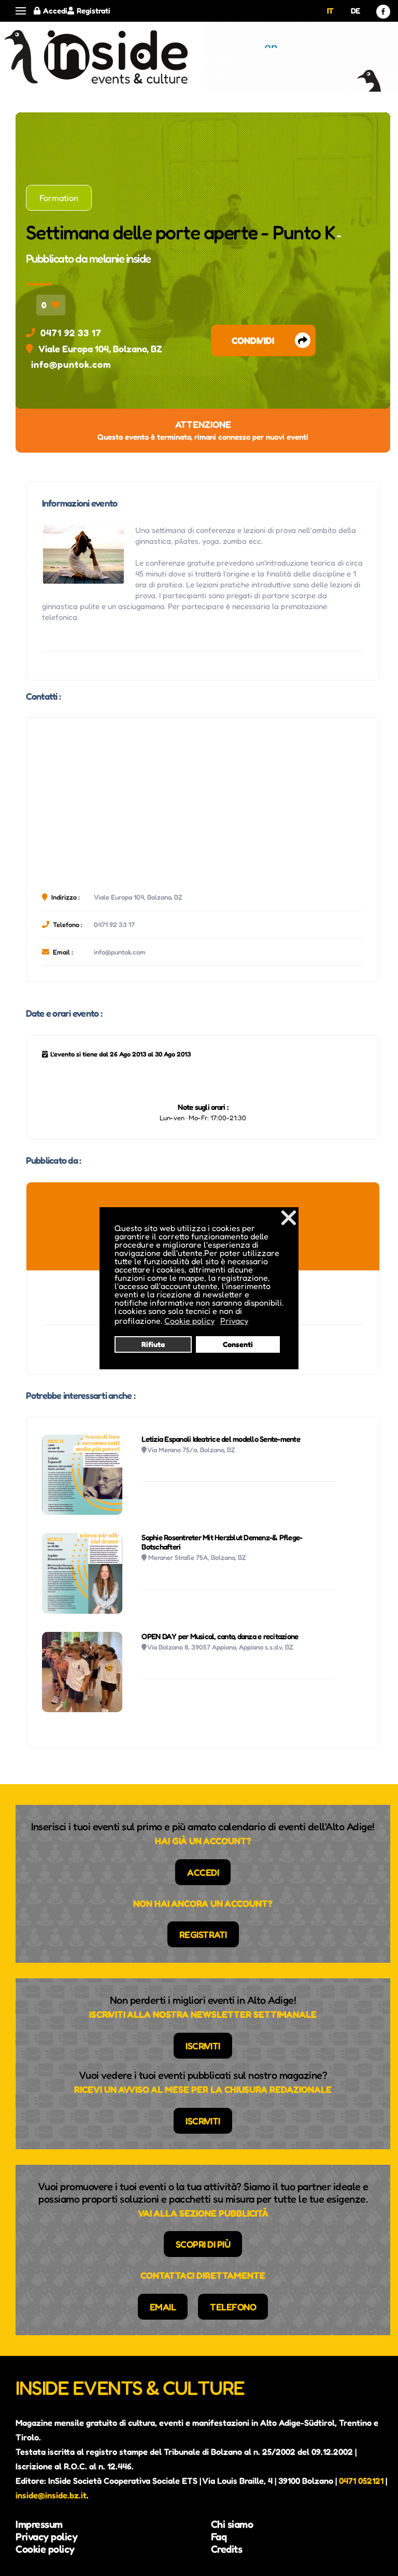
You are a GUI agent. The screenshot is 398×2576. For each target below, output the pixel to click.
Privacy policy (46, 2537)
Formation (59, 198)
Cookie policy (45, 2549)
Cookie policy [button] (189, 1321)
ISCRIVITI (203, 2046)
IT (330, 11)
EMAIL (163, 2307)
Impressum (39, 2524)
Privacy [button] (234, 1321)
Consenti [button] (238, 1344)
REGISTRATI (203, 1934)
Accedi (55, 11)
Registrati (94, 11)
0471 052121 (361, 2481)
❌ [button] (289, 1217)
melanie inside (120, 258)
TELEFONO (233, 2307)
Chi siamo (232, 2524)
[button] (21, 11)
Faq (219, 2537)
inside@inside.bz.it (51, 2495)
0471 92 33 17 (71, 332)
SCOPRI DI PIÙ (203, 2244)
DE (356, 11)
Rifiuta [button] (153, 1344)
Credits (227, 2549)
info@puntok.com (71, 364)
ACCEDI (203, 1872)
